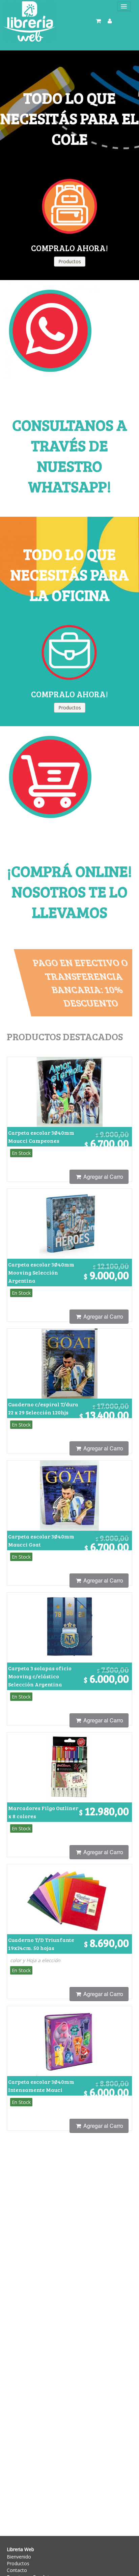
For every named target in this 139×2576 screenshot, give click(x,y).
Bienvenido (19, 2557)
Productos (18, 2563)
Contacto (17, 2570)
